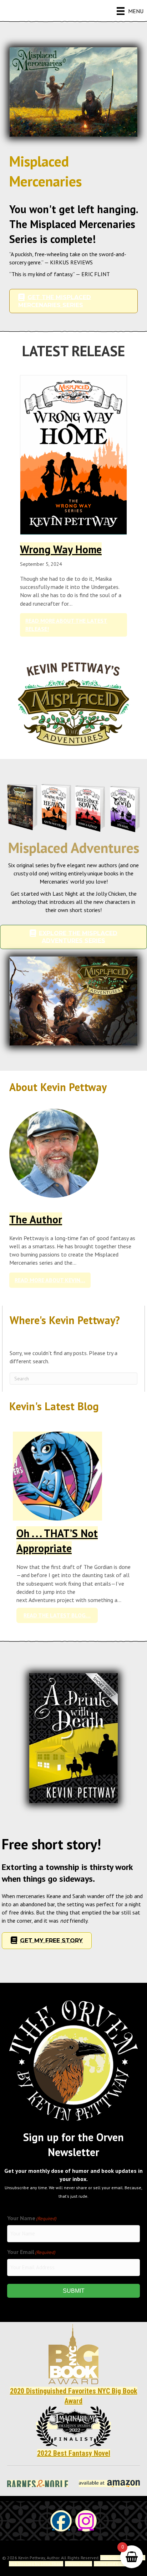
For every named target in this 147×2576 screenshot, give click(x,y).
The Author (36, 1219)
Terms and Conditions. (116, 2564)
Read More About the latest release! (71, 625)
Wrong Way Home (61, 549)
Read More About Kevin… (53, 1280)
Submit (74, 2291)
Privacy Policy (78, 2564)
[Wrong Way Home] (73, 454)
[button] (61, 2521)
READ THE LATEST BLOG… (61, 1615)
